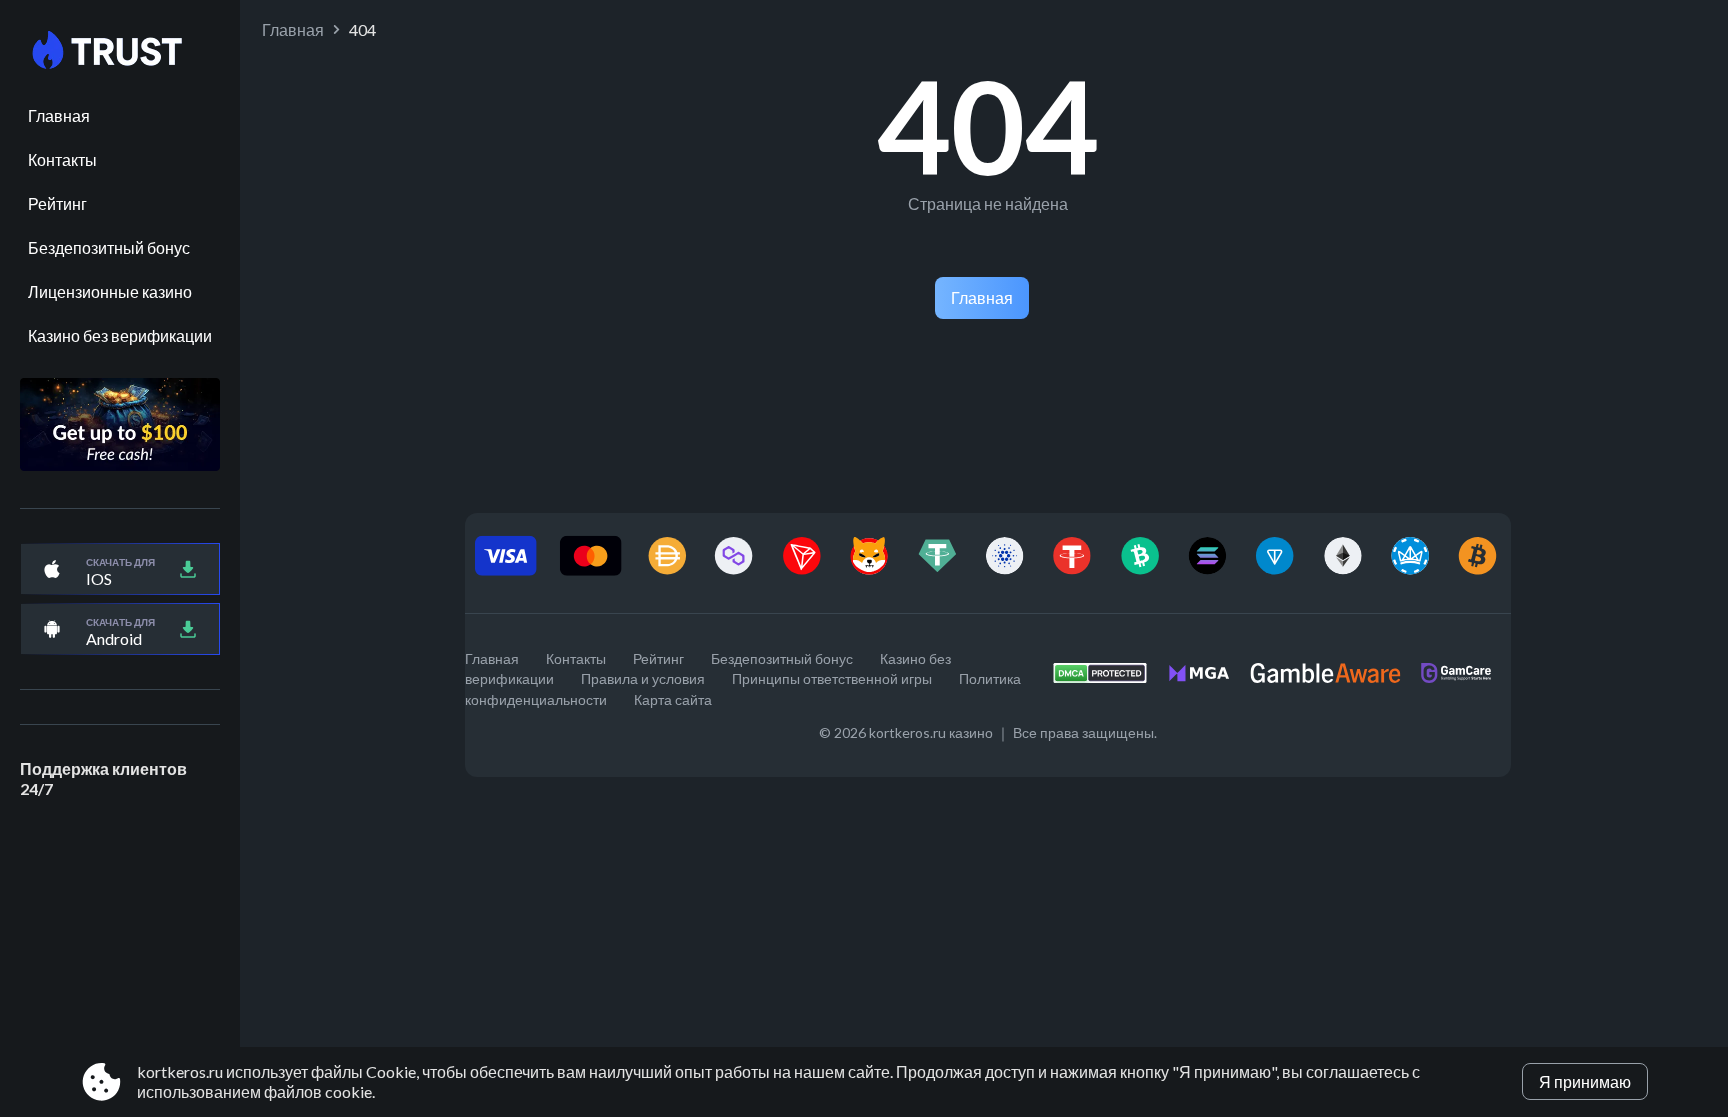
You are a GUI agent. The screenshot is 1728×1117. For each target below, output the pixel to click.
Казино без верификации (120, 335)
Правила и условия (643, 678)
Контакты (62, 159)
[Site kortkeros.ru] (120, 51)
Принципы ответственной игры (832, 678)
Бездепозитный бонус (109, 247)
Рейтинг (57, 203)
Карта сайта (673, 699)
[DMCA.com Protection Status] (1110, 678)
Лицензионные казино (110, 291)
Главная (59, 115)
